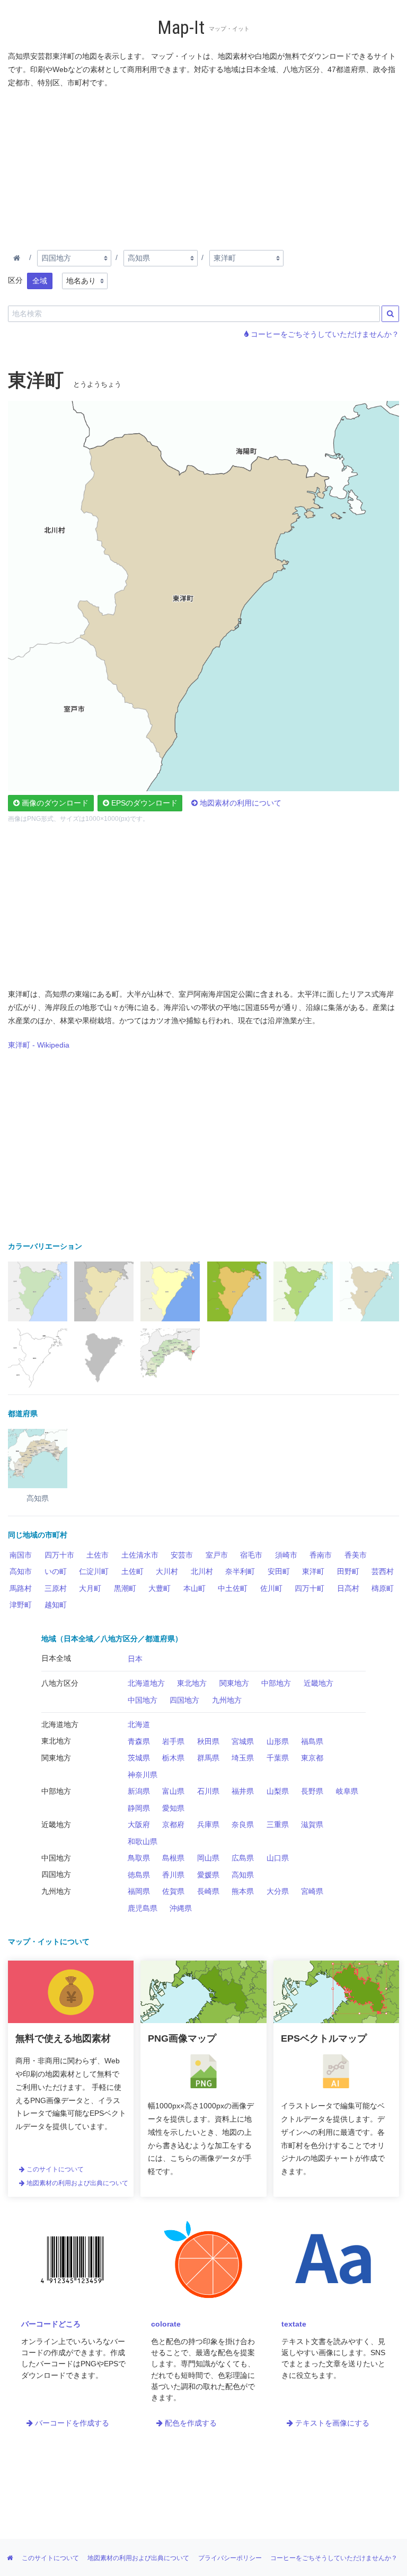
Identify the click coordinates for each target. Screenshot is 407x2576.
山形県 (278, 1741)
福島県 (312, 1741)
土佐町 (132, 1571)
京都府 (173, 1824)
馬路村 (21, 1588)
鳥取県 (139, 1858)
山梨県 (278, 1791)
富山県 (173, 1791)
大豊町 (160, 1588)
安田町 (279, 1571)
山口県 (278, 1858)
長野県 (312, 1791)
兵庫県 (208, 1824)
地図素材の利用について (240, 803)
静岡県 (139, 1808)
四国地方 (184, 1700)
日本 (135, 1659)
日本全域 (56, 1658)
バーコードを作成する (71, 2423)
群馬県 (208, 1758)
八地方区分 (60, 1683)
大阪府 (139, 1824)
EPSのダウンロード (143, 803)
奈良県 (243, 1824)
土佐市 (98, 1555)
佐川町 (271, 1588)
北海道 (139, 1724)
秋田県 (208, 1741)
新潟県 (139, 1791)
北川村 (202, 1571)
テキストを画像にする (331, 2423)
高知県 (243, 1875)
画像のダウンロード (54, 803)
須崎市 (286, 1555)
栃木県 (173, 1758)
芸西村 (383, 1571)
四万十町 (309, 1588)
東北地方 (192, 1683)
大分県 (278, 1891)
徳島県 (139, 1875)
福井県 (243, 1791)
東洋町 (313, 1571)
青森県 (139, 1741)
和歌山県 (143, 1841)
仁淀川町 (94, 1571)
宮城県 (243, 1741)
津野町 (21, 1605)
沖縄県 (181, 1908)
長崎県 (208, 1891)
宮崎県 (312, 1891)
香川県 (173, 1875)
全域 (40, 281)
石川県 (208, 1791)
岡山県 (208, 1858)
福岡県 (139, 1891)
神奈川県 (143, 1775)
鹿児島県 (143, 1908)
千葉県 (278, 1758)
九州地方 (227, 1700)
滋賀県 (312, 1824)
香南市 (321, 1555)
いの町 (56, 1571)
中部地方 (276, 1683)
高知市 (21, 1571)
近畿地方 (318, 1683)
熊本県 (243, 1891)
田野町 (348, 1571)
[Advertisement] (203, 167)
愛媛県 (208, 1875)
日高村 (348, 1588)
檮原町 (383, 1588)
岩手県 (173, 1741)
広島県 (243, 1858)
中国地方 (143, 1700)
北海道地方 (146, 1683)
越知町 (56, 1605)
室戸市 (217, 1555)
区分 (15, 280)
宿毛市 (251, 1555)
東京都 (312, 1758)
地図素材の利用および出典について (77, 2183)
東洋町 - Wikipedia (39, 1045)
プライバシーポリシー (230, 2558)
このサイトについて (54, 2169)
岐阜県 (347, 1791)
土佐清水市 (140, 1555)
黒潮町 (125, 1588)
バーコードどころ (51, 2324)
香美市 (356, 1555)
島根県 (173, 1858)
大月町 (90, 1588)
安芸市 (182, 1555)
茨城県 (139, 1758)
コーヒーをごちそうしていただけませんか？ (324, 334)
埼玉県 (243, 1758)
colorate (166, 2324)
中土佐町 (233, 1588)
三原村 (56, 1588)
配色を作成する (190, 2423)
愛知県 (173, 1808)
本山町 (194, 1588)
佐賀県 (173, 1891)
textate (294, 2324)
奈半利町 (240, 1571)
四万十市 (59, 1555)
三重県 (278, 1824)
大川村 (167, 1571)
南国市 (21, 1555)
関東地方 (234, 1683)
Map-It (181, 28)
